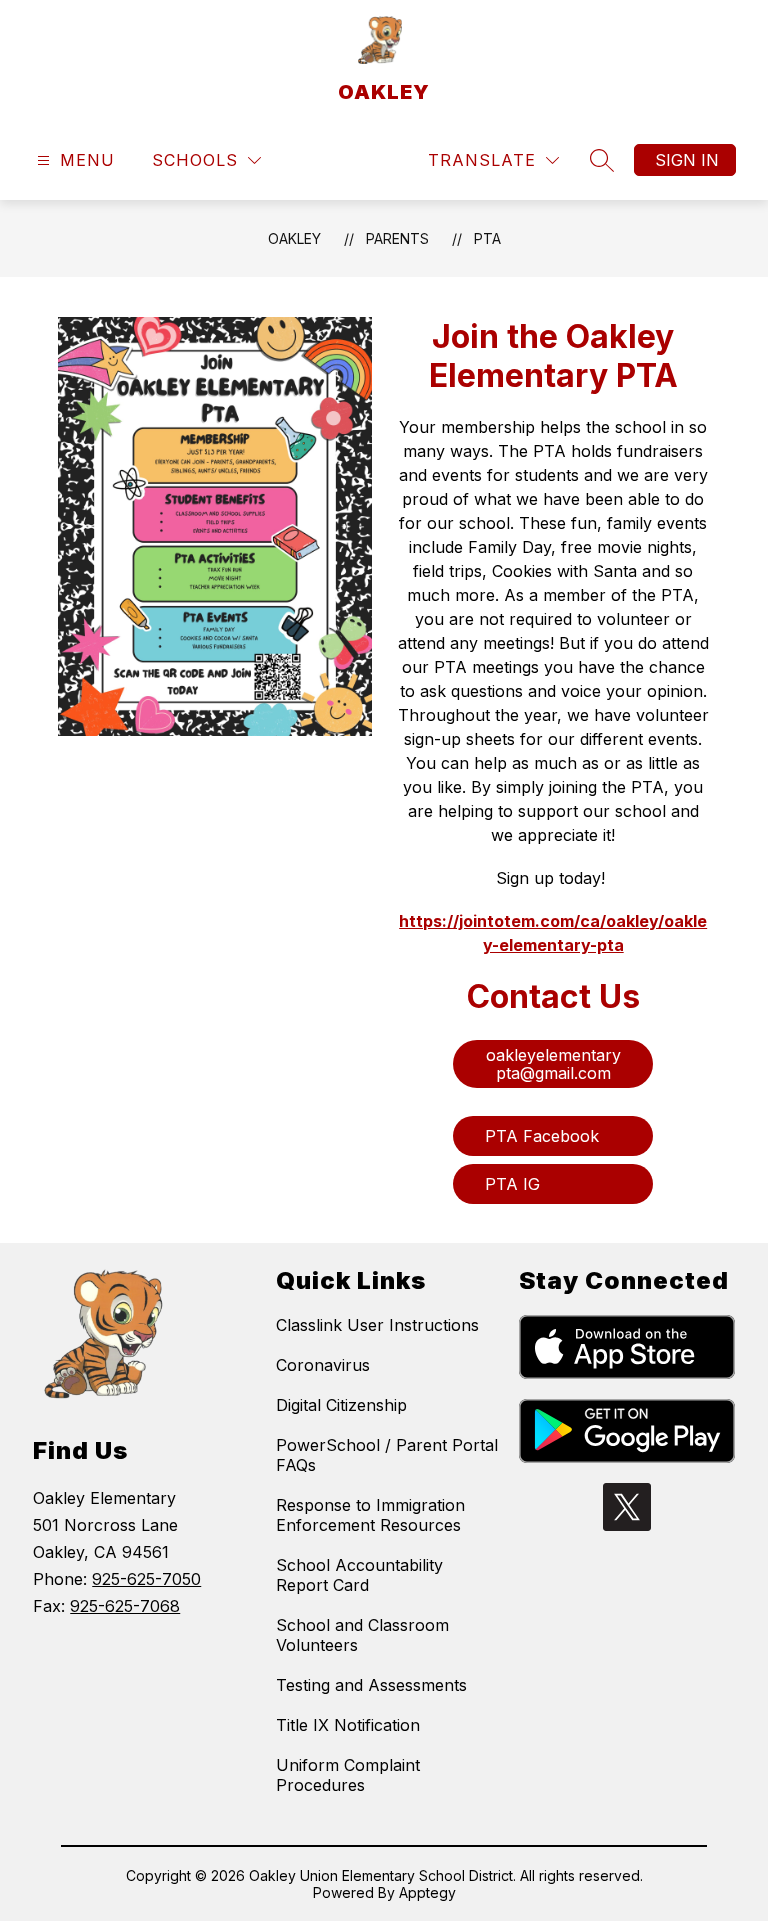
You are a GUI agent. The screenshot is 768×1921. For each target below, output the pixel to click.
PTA (487, 238)
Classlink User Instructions (377, 1325)
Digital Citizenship (341, 1405)
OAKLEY (294, 238)
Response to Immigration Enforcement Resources (370, 1515)
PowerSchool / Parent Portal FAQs (387, 1455)
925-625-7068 (125, 1606)
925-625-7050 (146, 1579)
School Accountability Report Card (359, 1575)
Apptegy (427, 1892)
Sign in (687, 160)
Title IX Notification (348, 1725)
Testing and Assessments (371, 1685)
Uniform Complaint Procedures (348, 1775)
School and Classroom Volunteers (362, 1635)
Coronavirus (323, 1365)
